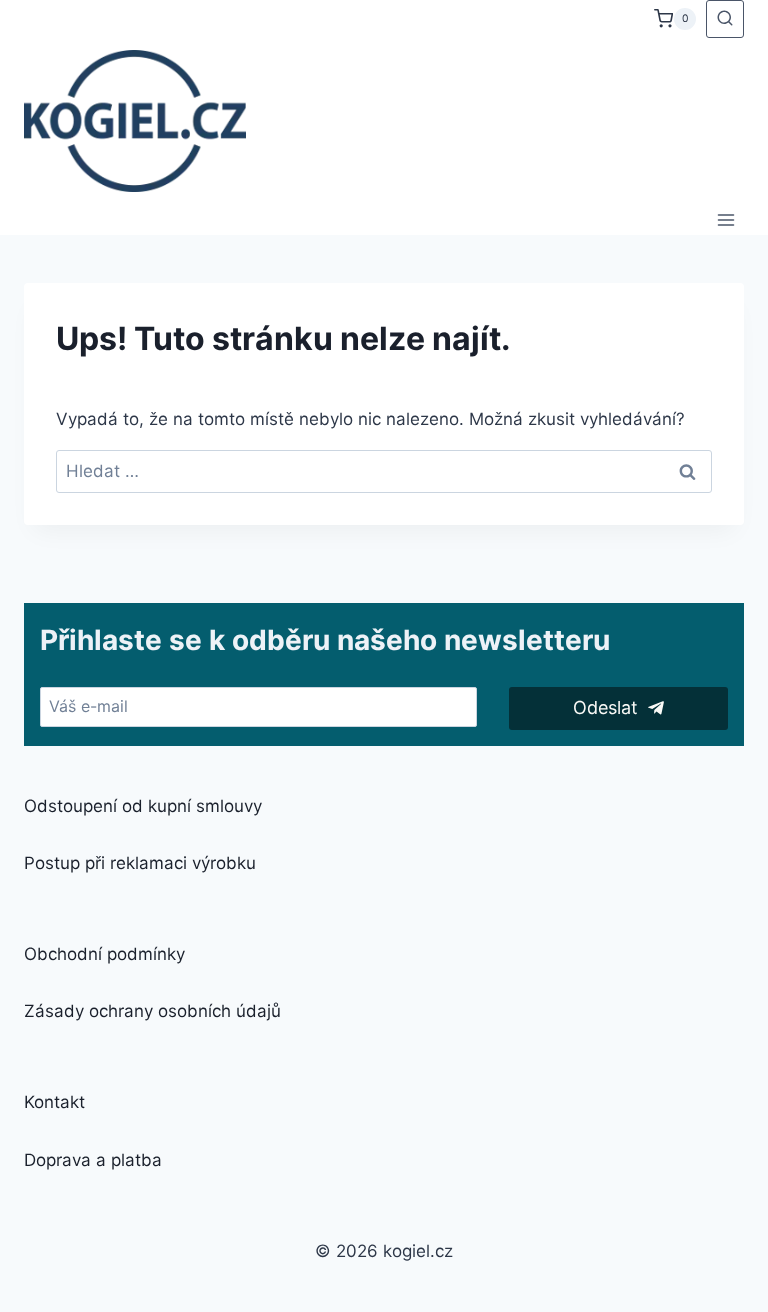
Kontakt (54, 1102)
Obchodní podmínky (104, 954)
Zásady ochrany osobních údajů (152, 1011)
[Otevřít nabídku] (725, 219)
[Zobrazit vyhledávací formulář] (725, 19)
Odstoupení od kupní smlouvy (143, 806)
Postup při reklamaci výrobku (140, 863)
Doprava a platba (93, 1160)
